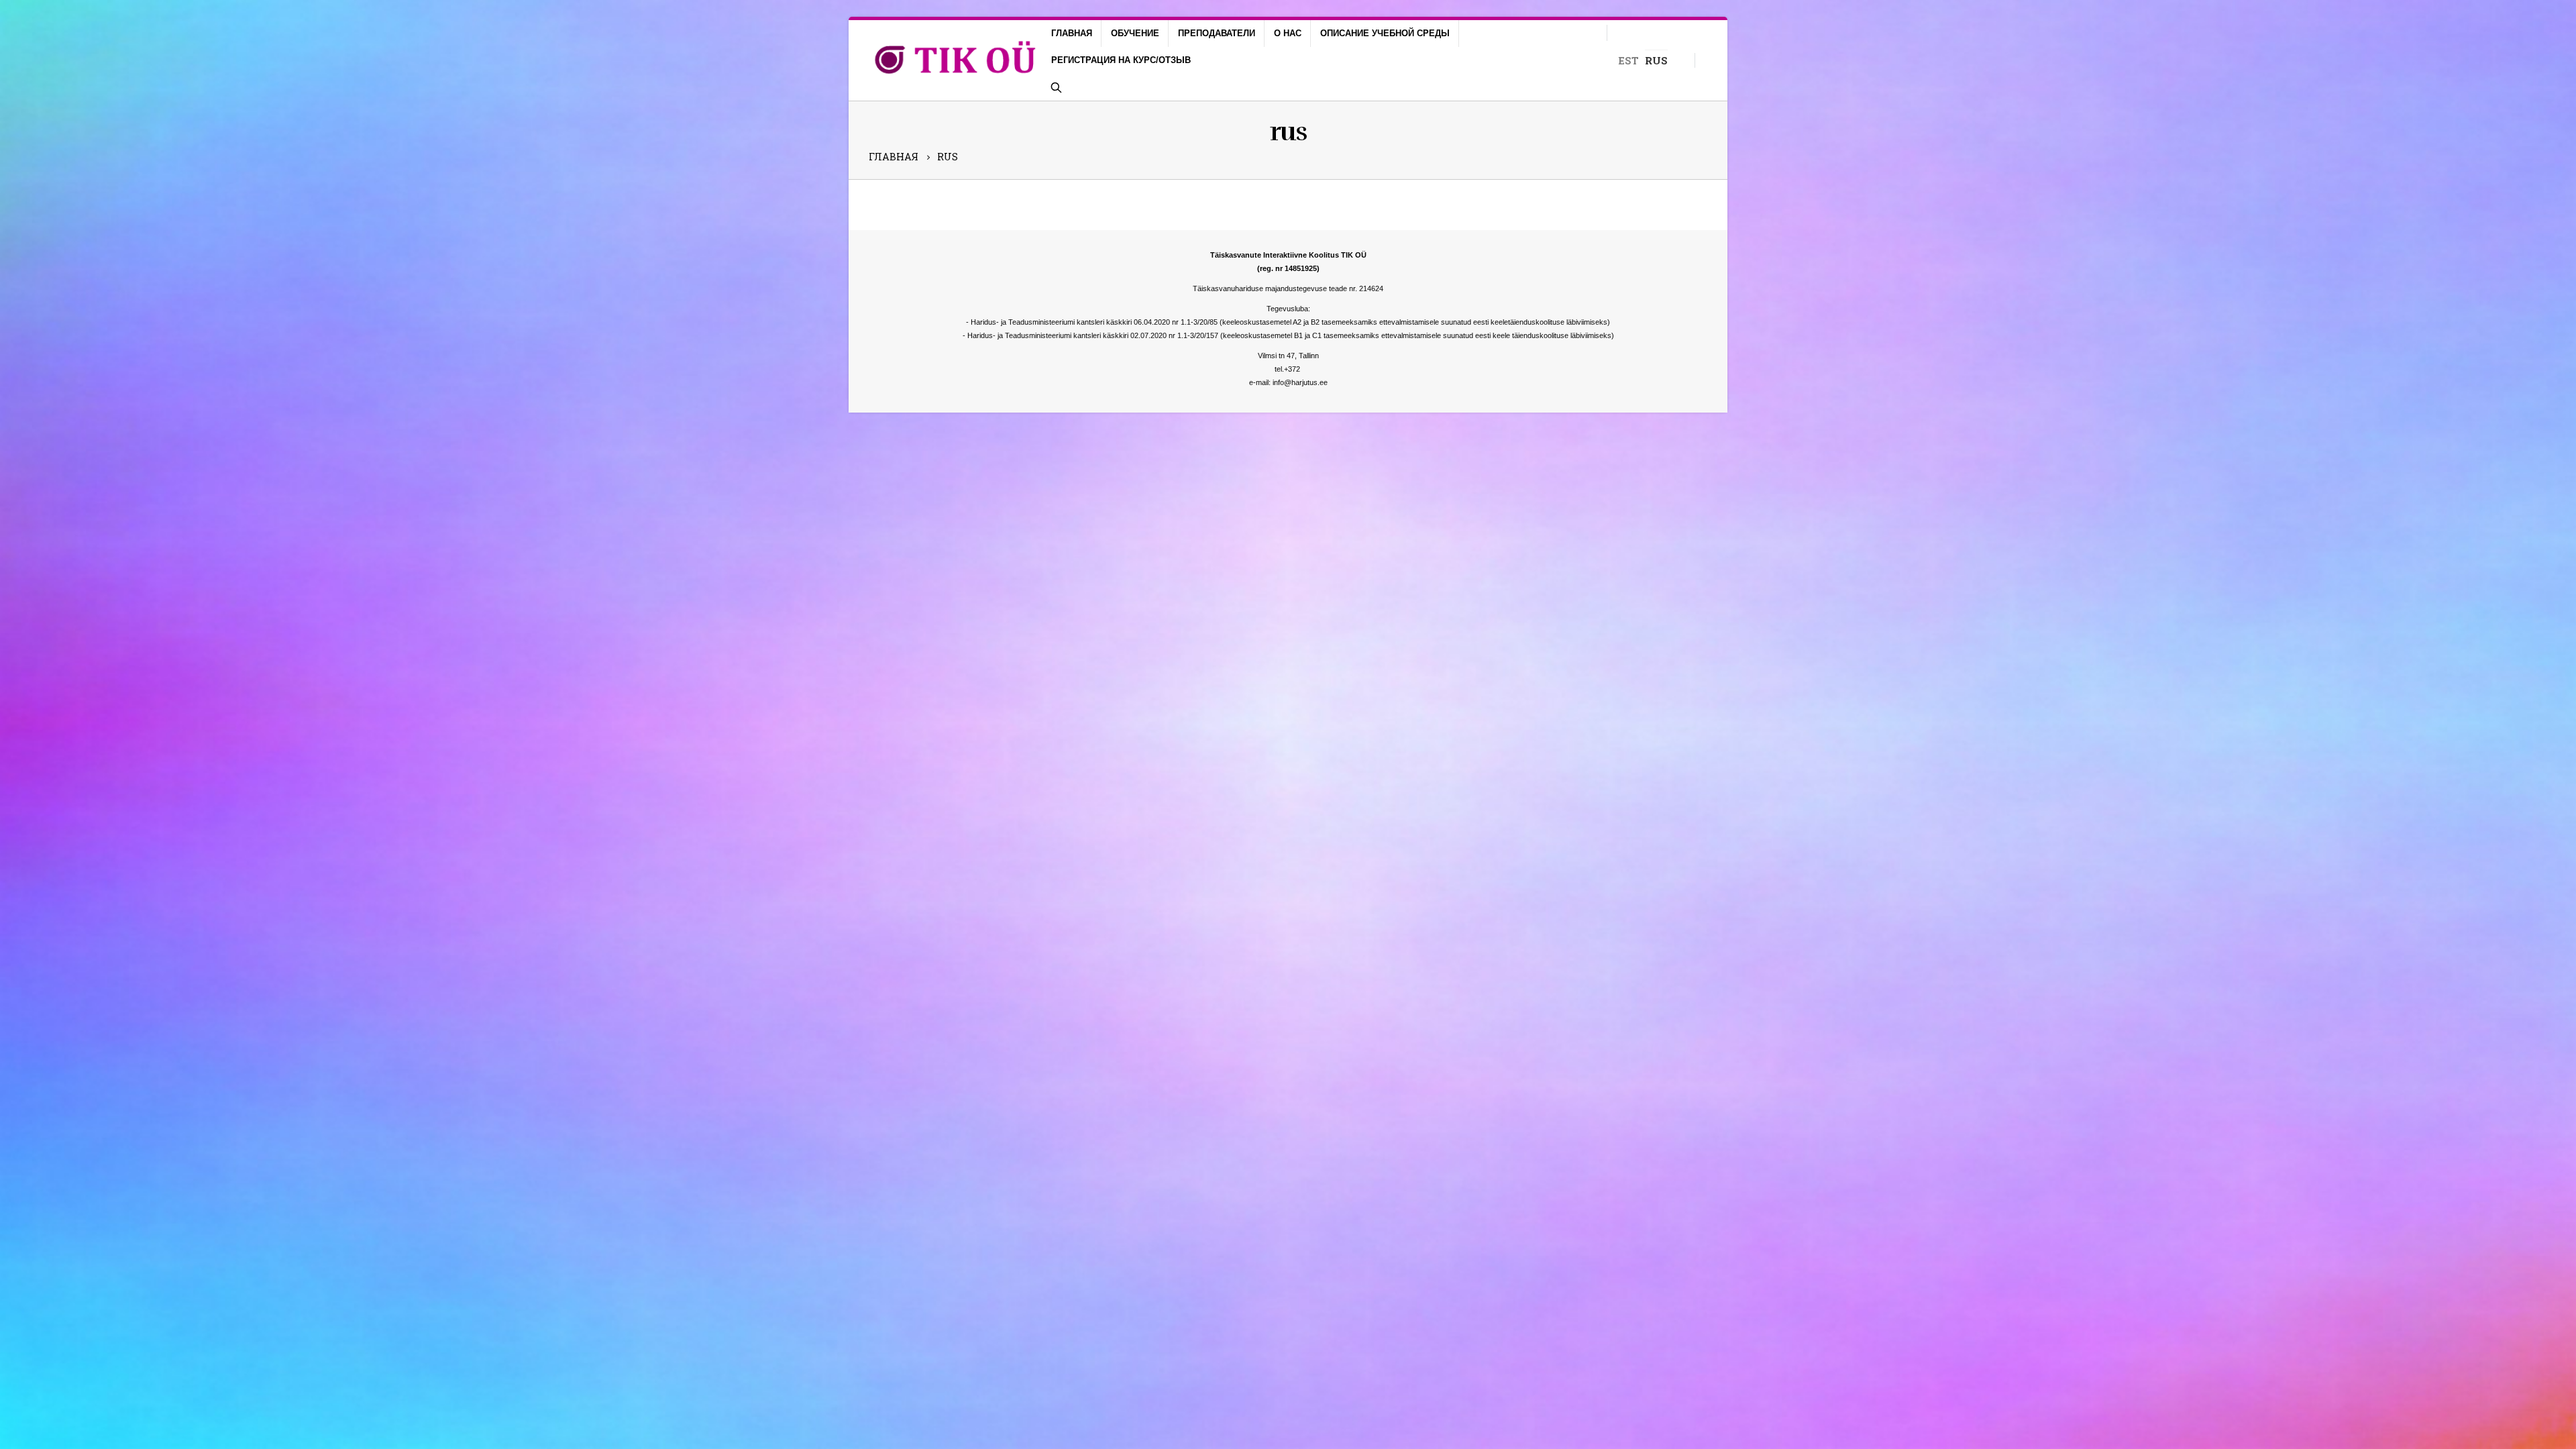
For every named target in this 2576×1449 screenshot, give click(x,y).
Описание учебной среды (1385, 33)
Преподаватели (1217, 33)
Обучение (1135, 33)
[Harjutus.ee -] (956, 61)
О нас (1288, 33)
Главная (1072, 33)
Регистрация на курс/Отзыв (1121, 60)
